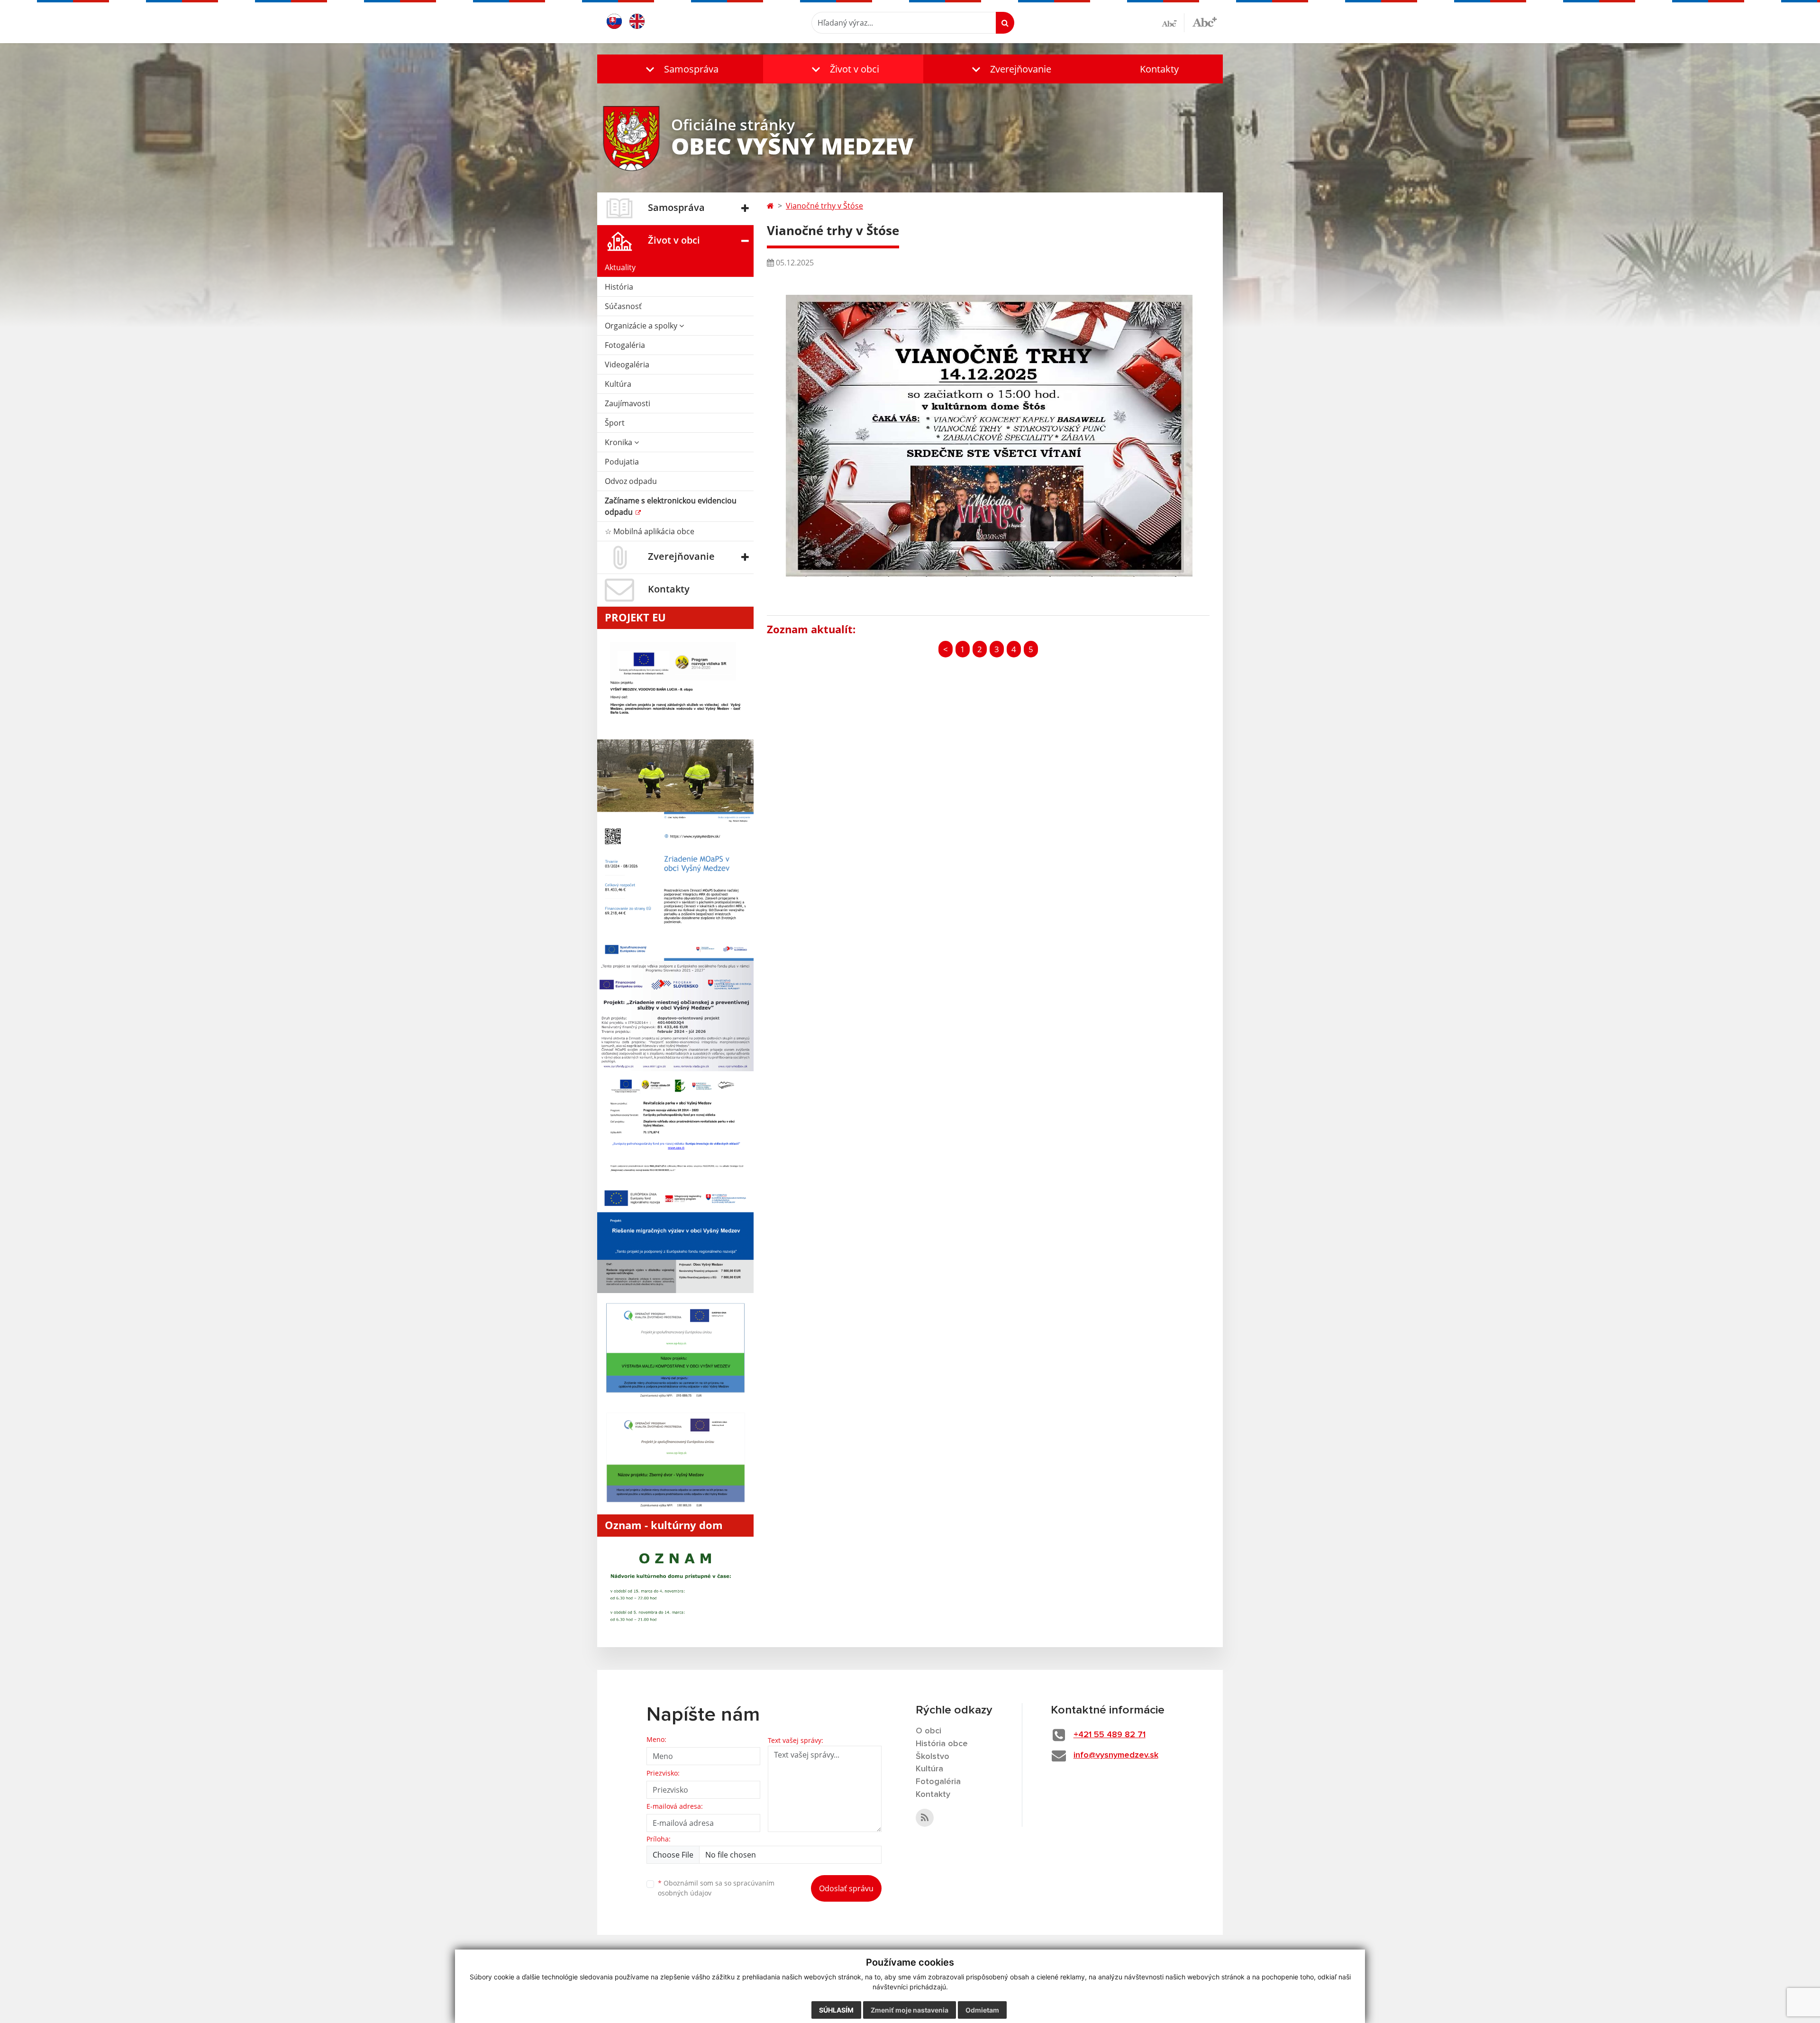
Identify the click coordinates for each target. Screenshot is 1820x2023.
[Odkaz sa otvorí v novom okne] (925, 1818)
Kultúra (618, 384)
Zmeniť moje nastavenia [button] (910, 2010)
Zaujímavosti (628, 403)
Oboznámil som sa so (716, 1888)
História (619, 287)
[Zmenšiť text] (1173, 23)
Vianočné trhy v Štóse (824, 206)
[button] (680, 69)
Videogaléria (627, 365)
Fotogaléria (625, 345)
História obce (942, 1744)
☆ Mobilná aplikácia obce (650, 531)
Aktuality (620, 267)
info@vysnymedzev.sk (1116, 1755)
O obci (928, 1731)
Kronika (619, 442)
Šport (615, 423)
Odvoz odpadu (631, 481)
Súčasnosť (623, 306)
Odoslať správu (846, 1888)
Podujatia (622, 462)
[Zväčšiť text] (1205, 21)
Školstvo (933, 1757)
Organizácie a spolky (642, 326)
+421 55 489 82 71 (1110, 1735)
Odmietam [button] (982, 2010)
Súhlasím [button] (836, 2010)
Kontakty (1159, 69)
